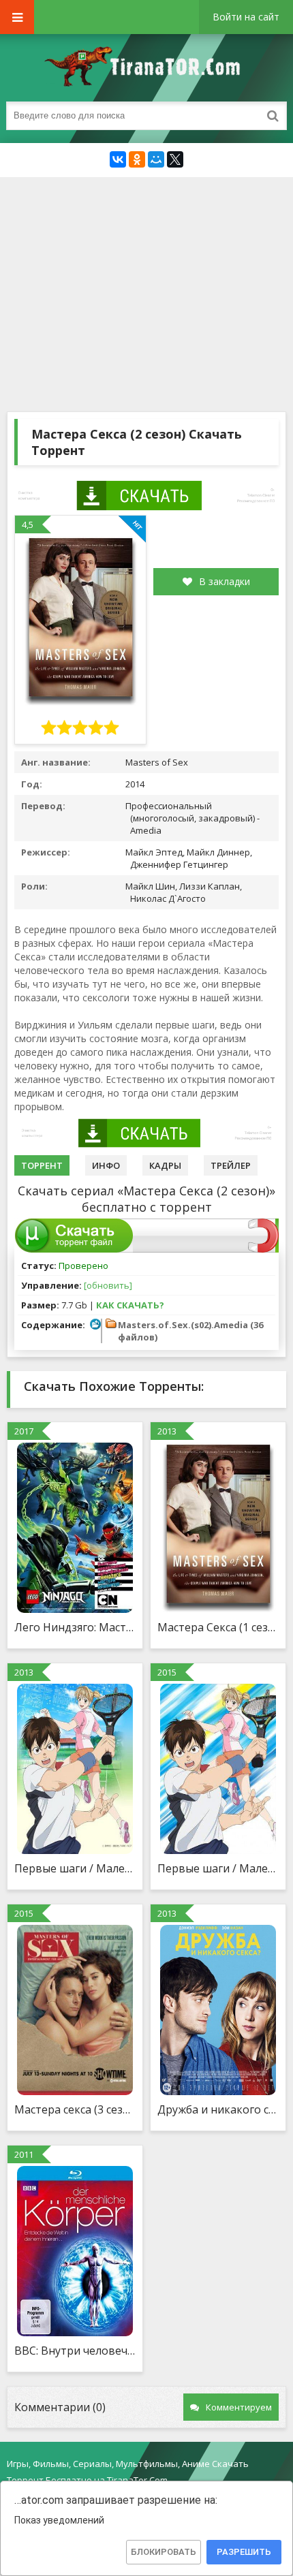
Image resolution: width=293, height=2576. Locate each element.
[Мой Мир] (156, 159)
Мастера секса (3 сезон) (75, 2109)
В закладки (225, 581)
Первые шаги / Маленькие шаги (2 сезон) (218, 1868)
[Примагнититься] (263, 1249)
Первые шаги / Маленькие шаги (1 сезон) (75, 1868)
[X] (175, 159)
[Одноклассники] (137, 159)
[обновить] (108, 1285)
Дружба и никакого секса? (218, 2109)
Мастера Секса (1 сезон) (218, 1627)
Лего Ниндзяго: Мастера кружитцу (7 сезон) (75, 1627)
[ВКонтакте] (118, 159)
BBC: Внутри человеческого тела (75, 2351)
